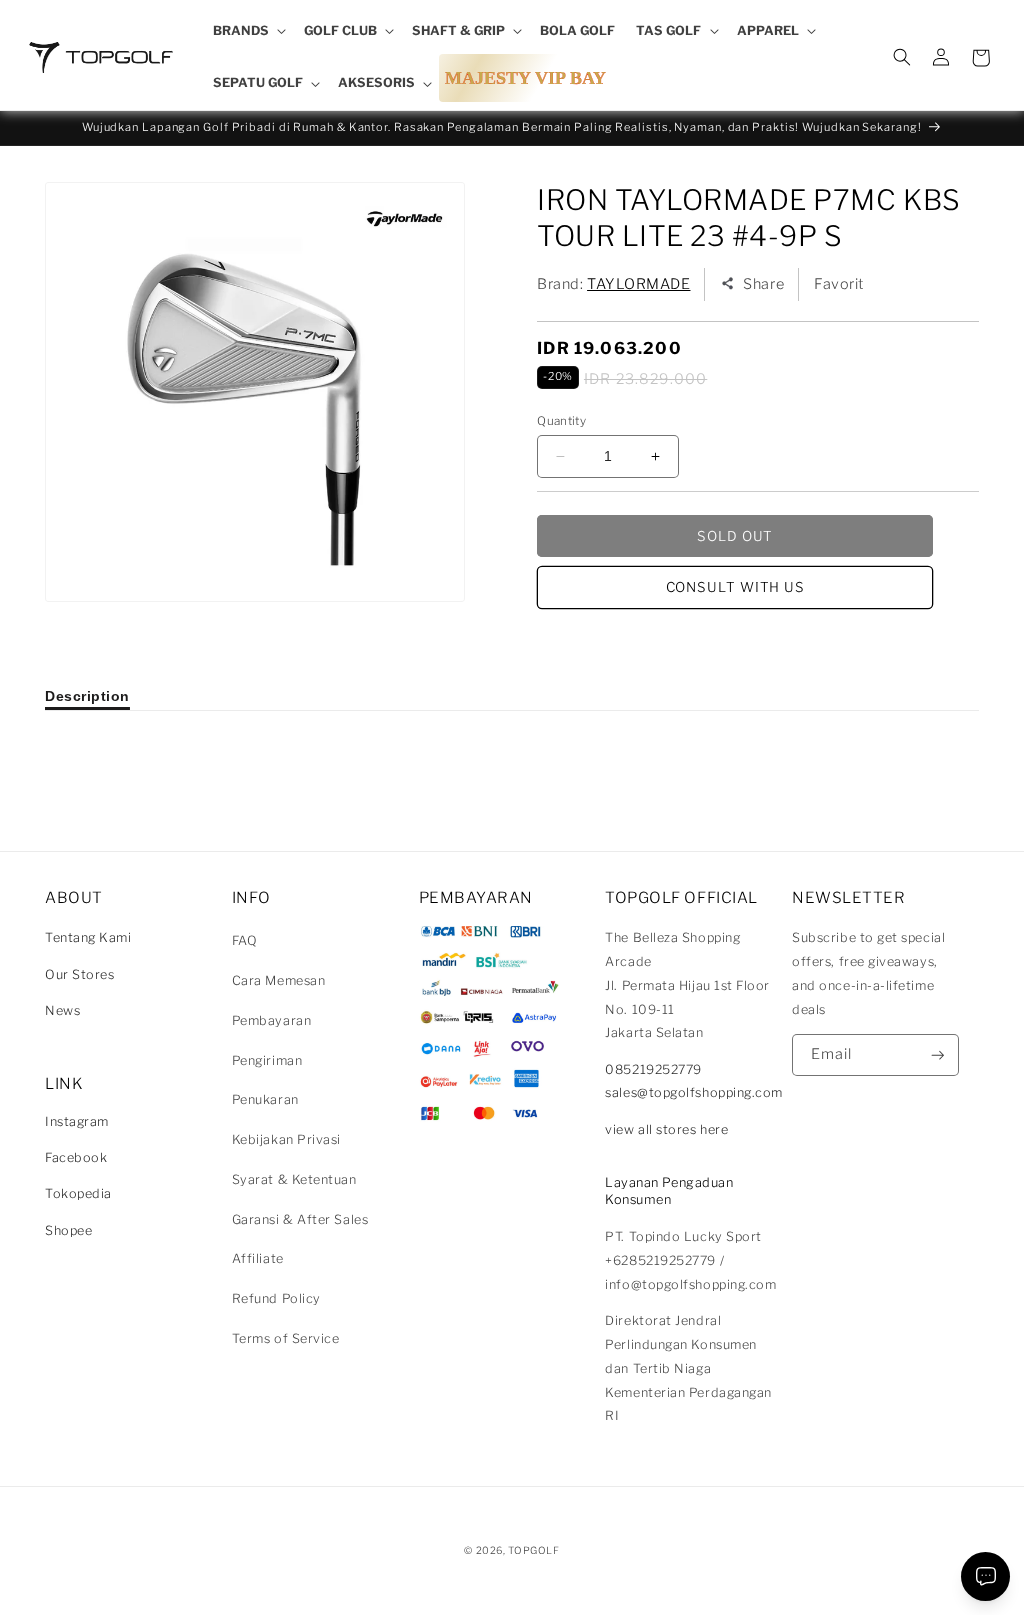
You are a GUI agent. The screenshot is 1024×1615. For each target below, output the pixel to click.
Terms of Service (286, 1338)
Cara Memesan (278, 980)
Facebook (76, 1157)
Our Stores (79, 974)
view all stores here (666, 1129)
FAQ (245, 940)
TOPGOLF (533, 1550)
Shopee (68, 1230)
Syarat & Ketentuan (294, 1179)
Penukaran (265, 1099)
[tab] (87, 696)
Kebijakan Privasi (286, 1139)
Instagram (77, 1121)
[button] (247, 31)
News (62, 1010)
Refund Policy (276, 1298)
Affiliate (258, 1258)
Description (87, 696)
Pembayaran (271, 1020)
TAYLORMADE (638, 284)
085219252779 (653, 1069)
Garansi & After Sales (300, 1219)
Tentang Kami (88, 937)
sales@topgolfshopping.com (694, 1092)
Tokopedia (78, 1193)
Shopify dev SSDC (536, 1569)
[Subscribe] (938, 1055)
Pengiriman (267, 1060)
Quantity (561, 421)
